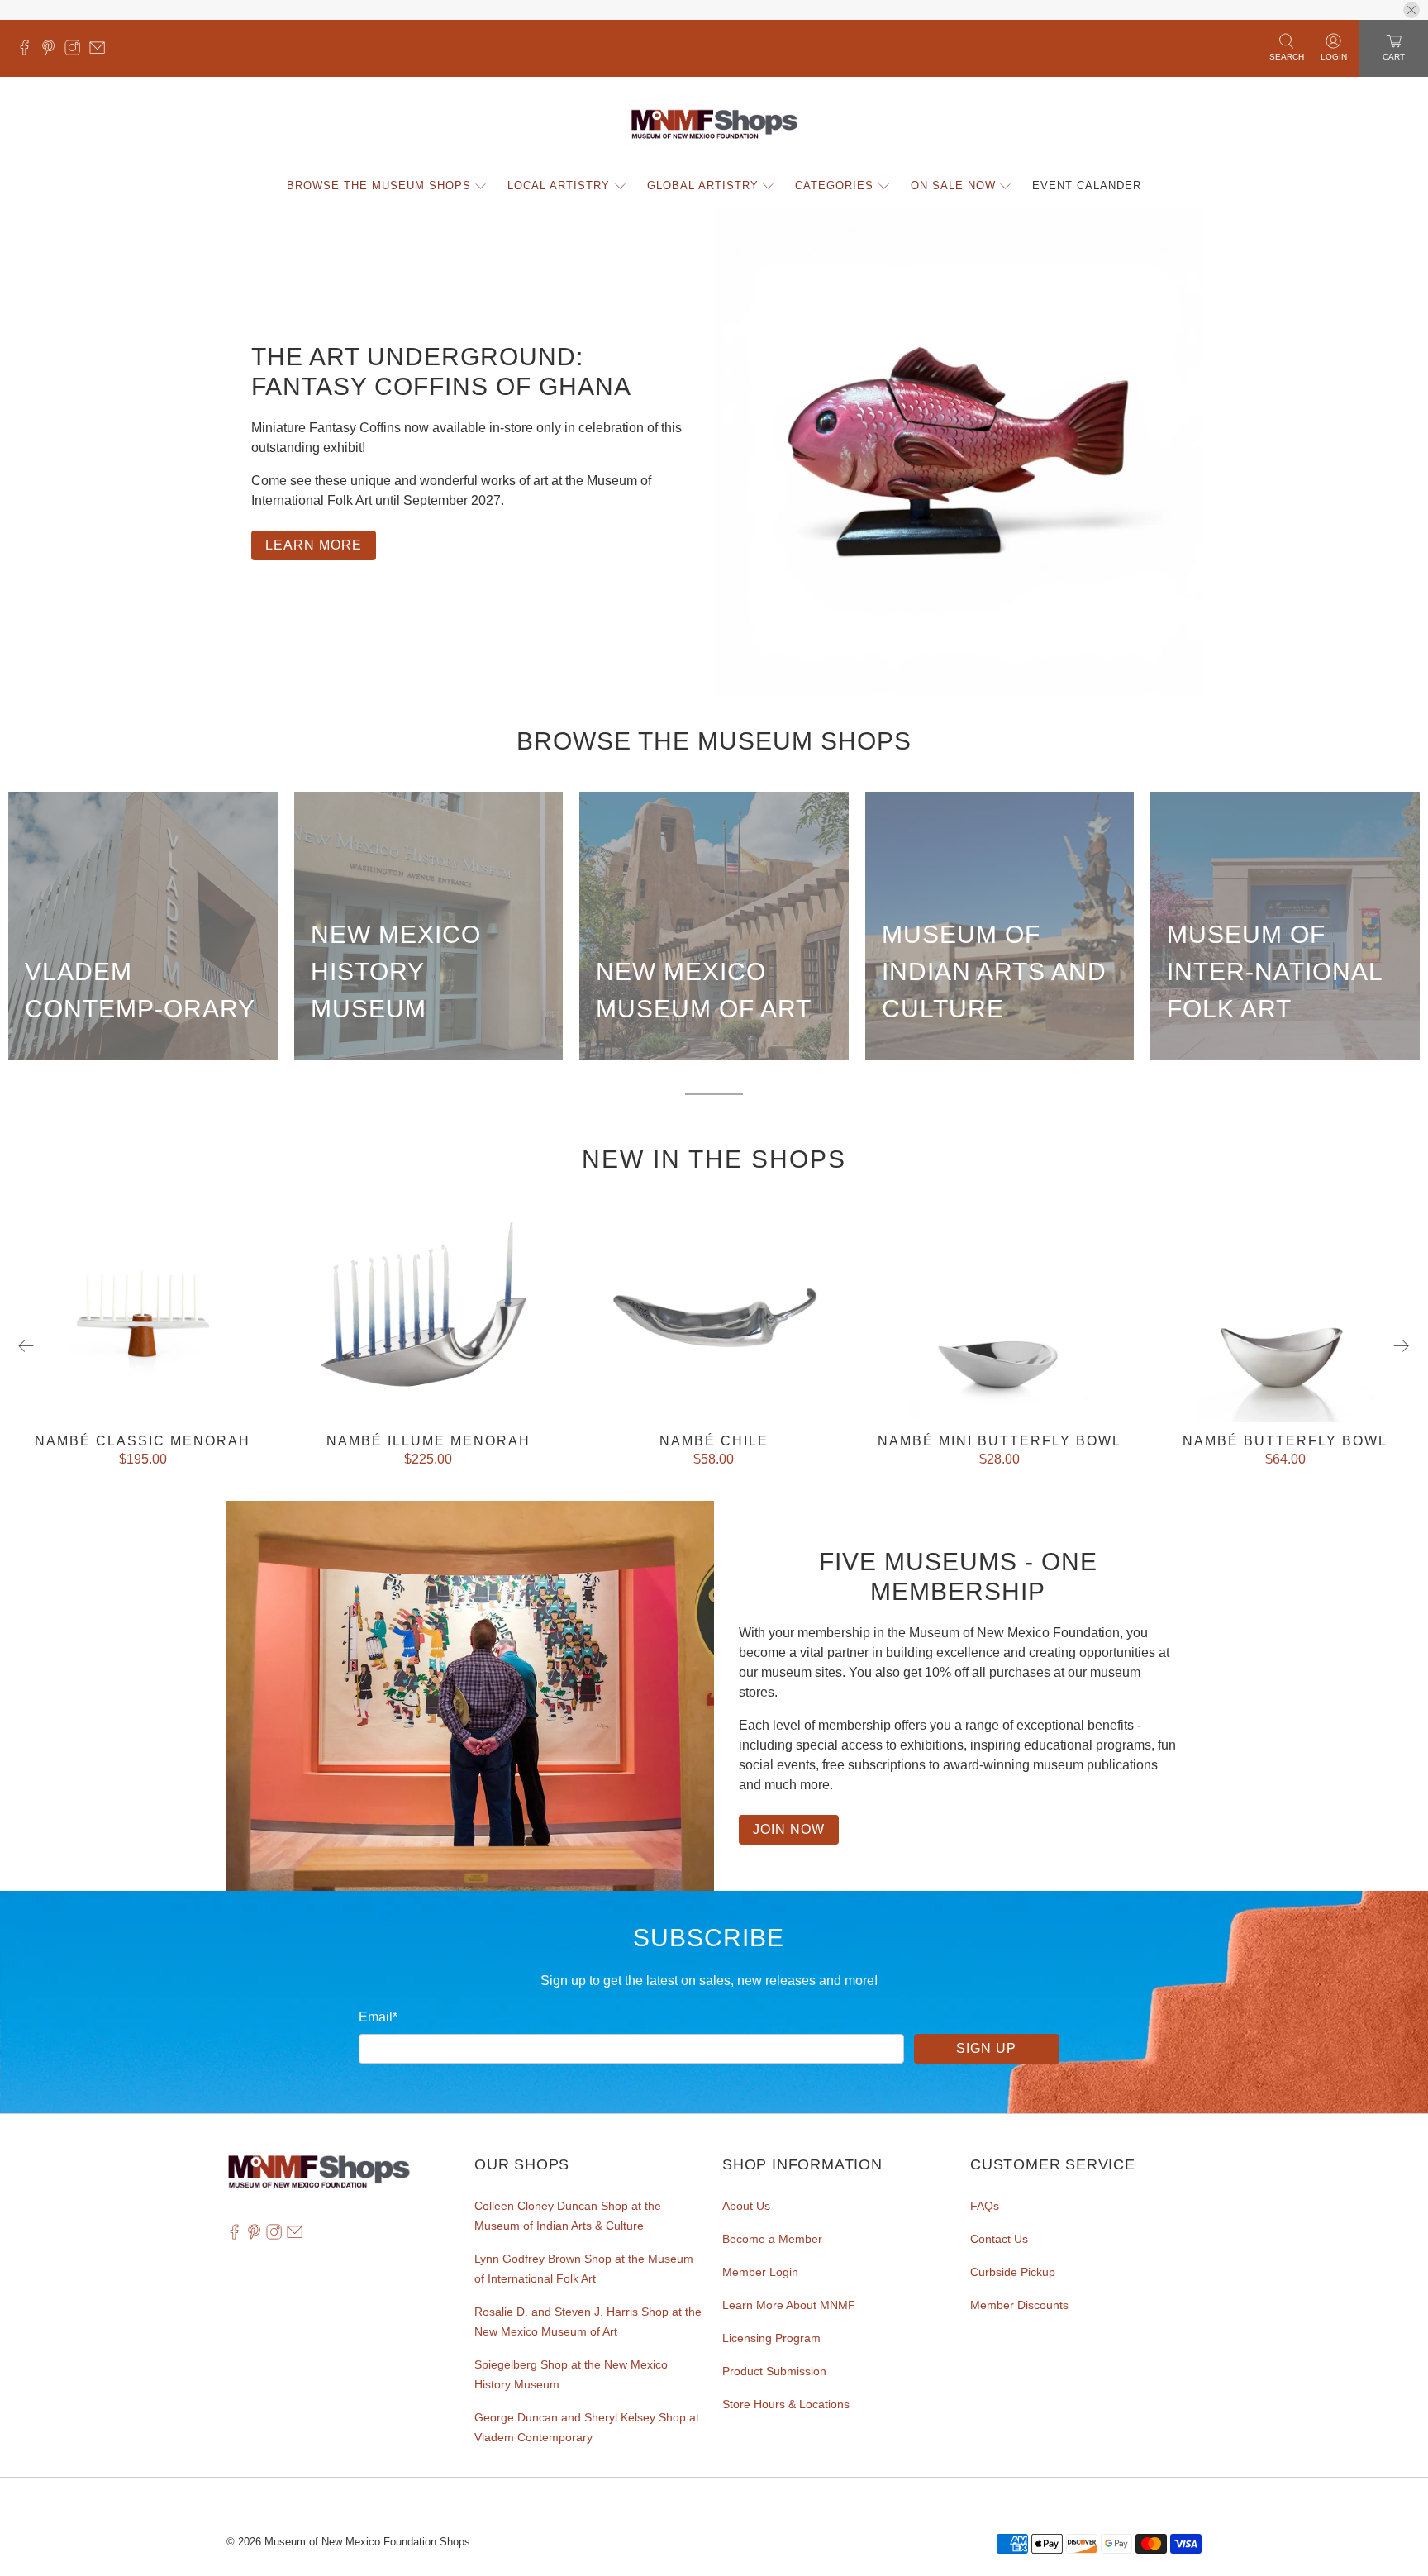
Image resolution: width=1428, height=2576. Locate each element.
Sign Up (986, 2048)
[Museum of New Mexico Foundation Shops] (714, 125)
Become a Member (772, 2239)
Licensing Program (771, 2338)
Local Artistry (559, 186)
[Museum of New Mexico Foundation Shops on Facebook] (29, 51)
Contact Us (999, 2239)
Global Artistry (703, 186)
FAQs (985, 2206)
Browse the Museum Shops (379, 186)
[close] (1411, 10)
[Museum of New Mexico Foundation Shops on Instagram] (76, 51)
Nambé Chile (714, 1441)
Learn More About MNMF (789, 2305)
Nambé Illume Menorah (428, 1441)
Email (378, 2017)
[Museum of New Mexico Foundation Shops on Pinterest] (52, 51)
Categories (834, 186)
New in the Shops (714, 1159)
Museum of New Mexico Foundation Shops (367, 2542)
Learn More (314, 545)
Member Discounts (1019, 2305)
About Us (746, 2206)
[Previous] (26, 1345)
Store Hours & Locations (786, 2404)
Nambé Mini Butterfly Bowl (1000, 1441)
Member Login (760, 2272)
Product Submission (774, 2371)
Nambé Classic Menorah (143, 1441)
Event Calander (1087, 186)
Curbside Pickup (1013, 2272)
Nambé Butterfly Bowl (1285, 1441)
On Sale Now (953, 186)
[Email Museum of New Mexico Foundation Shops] (101, 51)
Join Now (789, 1829)
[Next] (1402, 1345)
